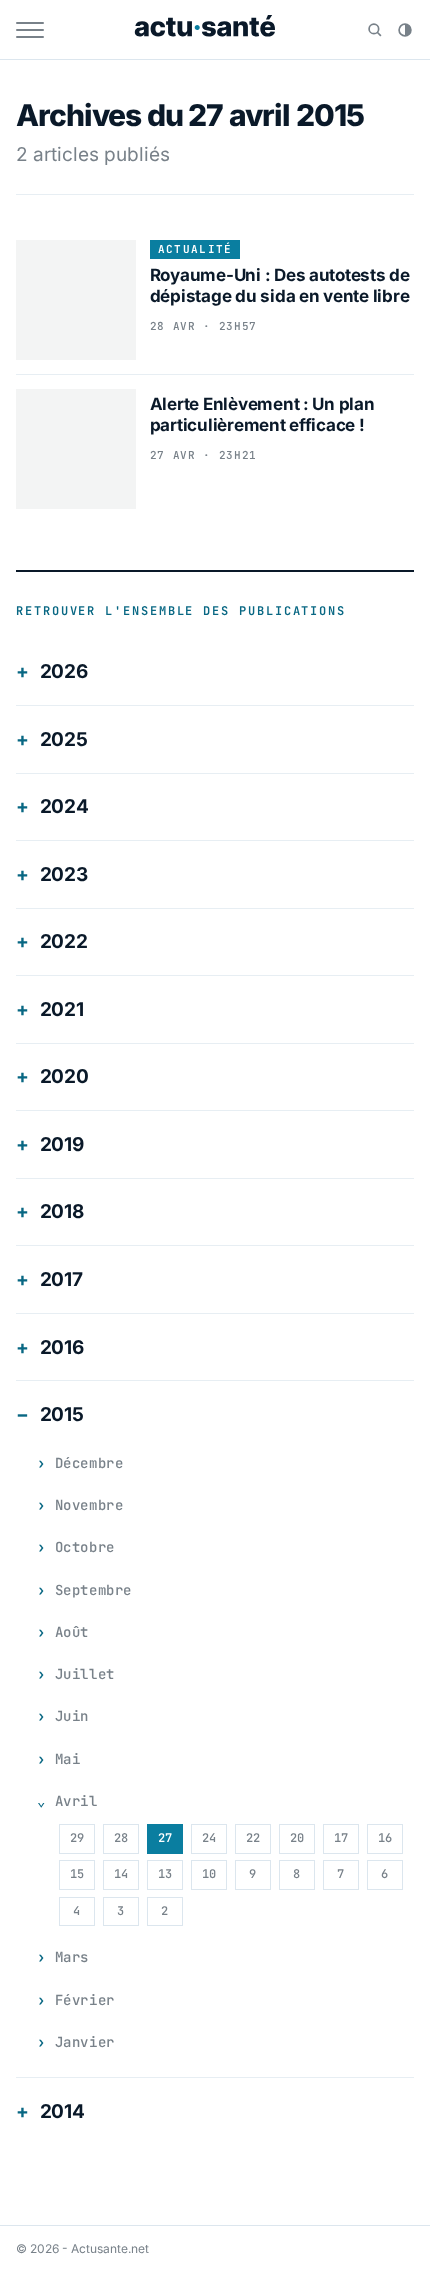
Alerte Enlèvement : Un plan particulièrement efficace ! (262, 414)
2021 (62, 1009)
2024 (64, 806)
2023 (64, 874)
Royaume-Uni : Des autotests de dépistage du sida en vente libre (280, 285)
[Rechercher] (375, 30)
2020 (64, 1076)
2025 (64, 739)
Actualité (195, 249)
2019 (62, 1144)
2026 (64, 671)
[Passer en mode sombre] (405, 30)
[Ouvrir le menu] (30, 30)
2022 (64, 941)
